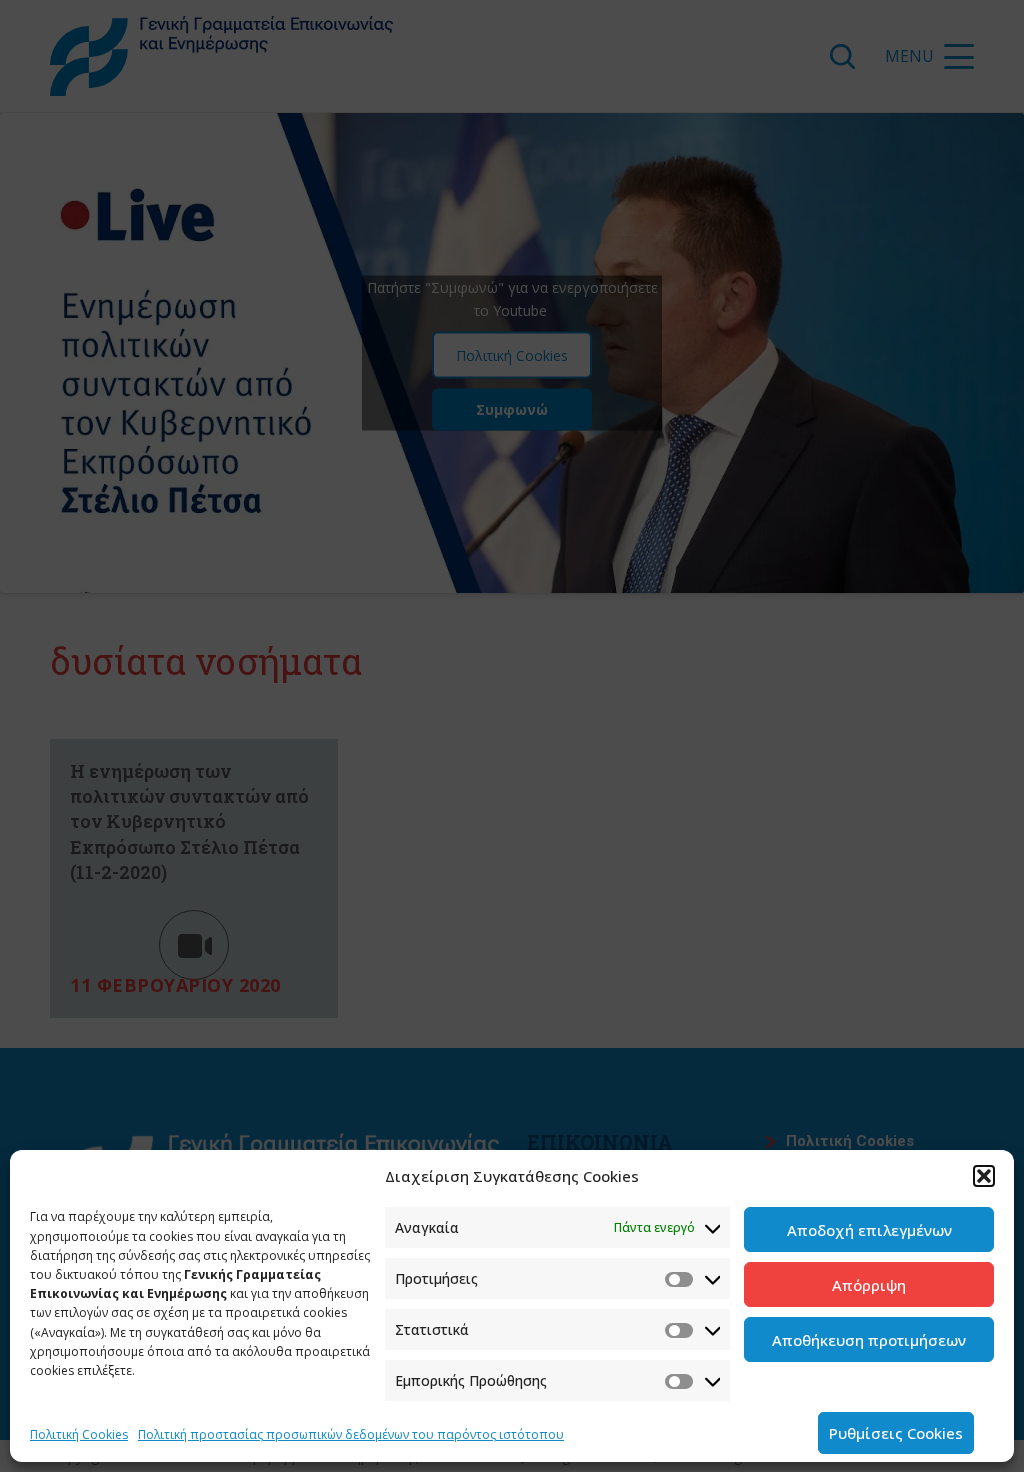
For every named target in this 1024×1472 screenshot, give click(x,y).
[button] (984, 1176)
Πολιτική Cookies (79, 1434)
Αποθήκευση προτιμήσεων (869, 1340)
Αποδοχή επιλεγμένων (869, 1230)
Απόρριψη (869, 1285)
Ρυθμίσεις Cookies (896, 1433)
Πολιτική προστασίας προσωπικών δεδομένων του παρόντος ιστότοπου (351, 1434)
